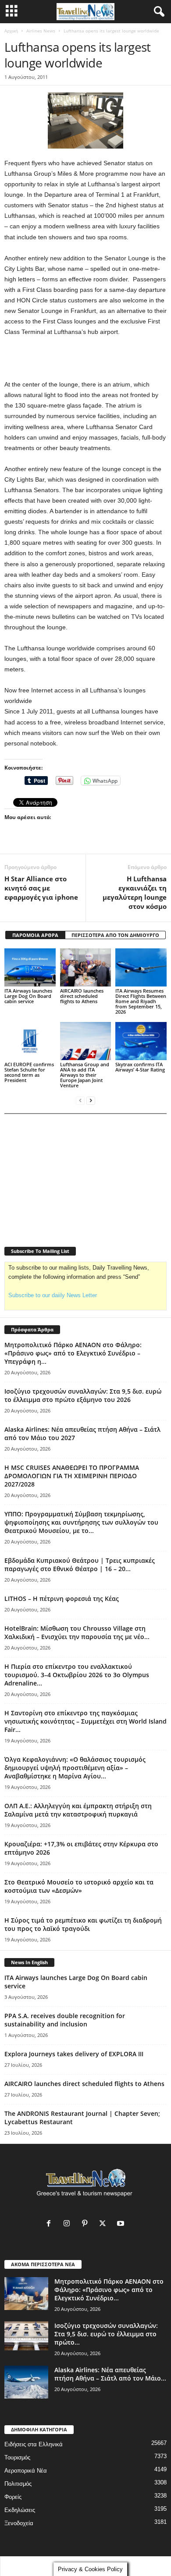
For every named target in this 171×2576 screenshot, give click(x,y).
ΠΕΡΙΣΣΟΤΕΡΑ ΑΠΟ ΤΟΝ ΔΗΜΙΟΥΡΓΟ (115, 935)
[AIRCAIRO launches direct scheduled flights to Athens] (86, 967)
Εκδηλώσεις (20, 2510)
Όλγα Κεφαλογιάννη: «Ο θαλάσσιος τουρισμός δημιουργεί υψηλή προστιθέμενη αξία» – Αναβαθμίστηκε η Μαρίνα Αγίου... (75, 1768)
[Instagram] (69, 2224)
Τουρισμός (17, 2457)
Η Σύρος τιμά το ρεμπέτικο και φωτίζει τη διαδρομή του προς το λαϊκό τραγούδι (83, 1924)
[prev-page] (80, 1100)
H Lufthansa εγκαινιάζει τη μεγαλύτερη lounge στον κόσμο (135, 892)
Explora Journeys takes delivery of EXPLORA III (74, 2054)
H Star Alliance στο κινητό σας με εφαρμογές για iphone (41, 888)
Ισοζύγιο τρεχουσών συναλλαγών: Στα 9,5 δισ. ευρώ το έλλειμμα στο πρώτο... (106, 2334)
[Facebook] (51, 2224)
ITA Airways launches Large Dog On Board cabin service (28, 996)
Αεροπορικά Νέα (26, 2471)
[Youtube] (122, 2224)
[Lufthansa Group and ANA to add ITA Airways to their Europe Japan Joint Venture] (86, 1041)
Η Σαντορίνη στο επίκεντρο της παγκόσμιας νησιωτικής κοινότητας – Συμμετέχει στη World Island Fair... (85, 1721)
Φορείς (13, 2497)
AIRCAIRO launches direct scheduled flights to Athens (82, 996)
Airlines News (41, 31)
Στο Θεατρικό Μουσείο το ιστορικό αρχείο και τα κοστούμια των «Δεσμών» (79, 1886)
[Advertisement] (85, 358)
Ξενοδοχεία (19, 2523)
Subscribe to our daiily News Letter (53, 1295)
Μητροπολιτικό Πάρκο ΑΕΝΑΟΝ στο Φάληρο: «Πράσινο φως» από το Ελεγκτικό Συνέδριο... (109, 2290)
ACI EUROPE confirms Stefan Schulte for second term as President (29, 1072)
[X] (105, 2224)
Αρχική (11, 31)
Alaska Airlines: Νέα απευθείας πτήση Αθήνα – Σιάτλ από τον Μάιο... (110, 2374)
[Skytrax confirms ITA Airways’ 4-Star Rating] (141, 1041)
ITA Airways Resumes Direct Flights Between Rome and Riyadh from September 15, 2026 (141, 1001)
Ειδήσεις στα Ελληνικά (34, 2444)
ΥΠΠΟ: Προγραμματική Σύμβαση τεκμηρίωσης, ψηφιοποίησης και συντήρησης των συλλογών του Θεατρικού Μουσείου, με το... (81, 1522)
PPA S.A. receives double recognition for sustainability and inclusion (65, 2020)
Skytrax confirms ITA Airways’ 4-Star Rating (140, 1067)
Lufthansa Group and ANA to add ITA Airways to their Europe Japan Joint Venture (85, 1075)
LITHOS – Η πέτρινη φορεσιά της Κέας (62, 1598)
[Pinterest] (87, 2224)
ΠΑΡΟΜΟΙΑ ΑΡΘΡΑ (35, 935)
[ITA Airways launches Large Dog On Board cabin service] (30, 967)
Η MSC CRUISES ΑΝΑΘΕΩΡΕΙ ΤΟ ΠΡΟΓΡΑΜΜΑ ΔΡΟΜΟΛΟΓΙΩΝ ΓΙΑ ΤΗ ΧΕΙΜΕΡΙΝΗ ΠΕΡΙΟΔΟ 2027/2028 (72, 1476)
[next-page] (91, 1100)
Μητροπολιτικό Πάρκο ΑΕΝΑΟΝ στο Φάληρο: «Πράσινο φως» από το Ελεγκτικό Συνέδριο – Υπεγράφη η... (73, 1353)
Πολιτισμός (18, 2484)
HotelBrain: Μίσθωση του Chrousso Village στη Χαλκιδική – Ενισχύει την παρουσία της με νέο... (77, 1632)
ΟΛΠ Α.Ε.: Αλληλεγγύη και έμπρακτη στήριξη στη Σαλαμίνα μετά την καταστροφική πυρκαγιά (78, 1810)
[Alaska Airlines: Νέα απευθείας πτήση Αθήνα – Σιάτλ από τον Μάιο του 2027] (26, 2382)
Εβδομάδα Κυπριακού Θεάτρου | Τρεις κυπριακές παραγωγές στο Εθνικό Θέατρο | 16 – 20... (80, 1565)
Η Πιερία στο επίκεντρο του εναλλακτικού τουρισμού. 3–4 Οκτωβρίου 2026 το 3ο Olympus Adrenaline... (77, 1675)
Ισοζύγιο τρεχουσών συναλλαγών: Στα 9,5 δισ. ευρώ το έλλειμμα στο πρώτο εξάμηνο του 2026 (83, 1395)
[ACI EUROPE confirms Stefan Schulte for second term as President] (30, 1041)
